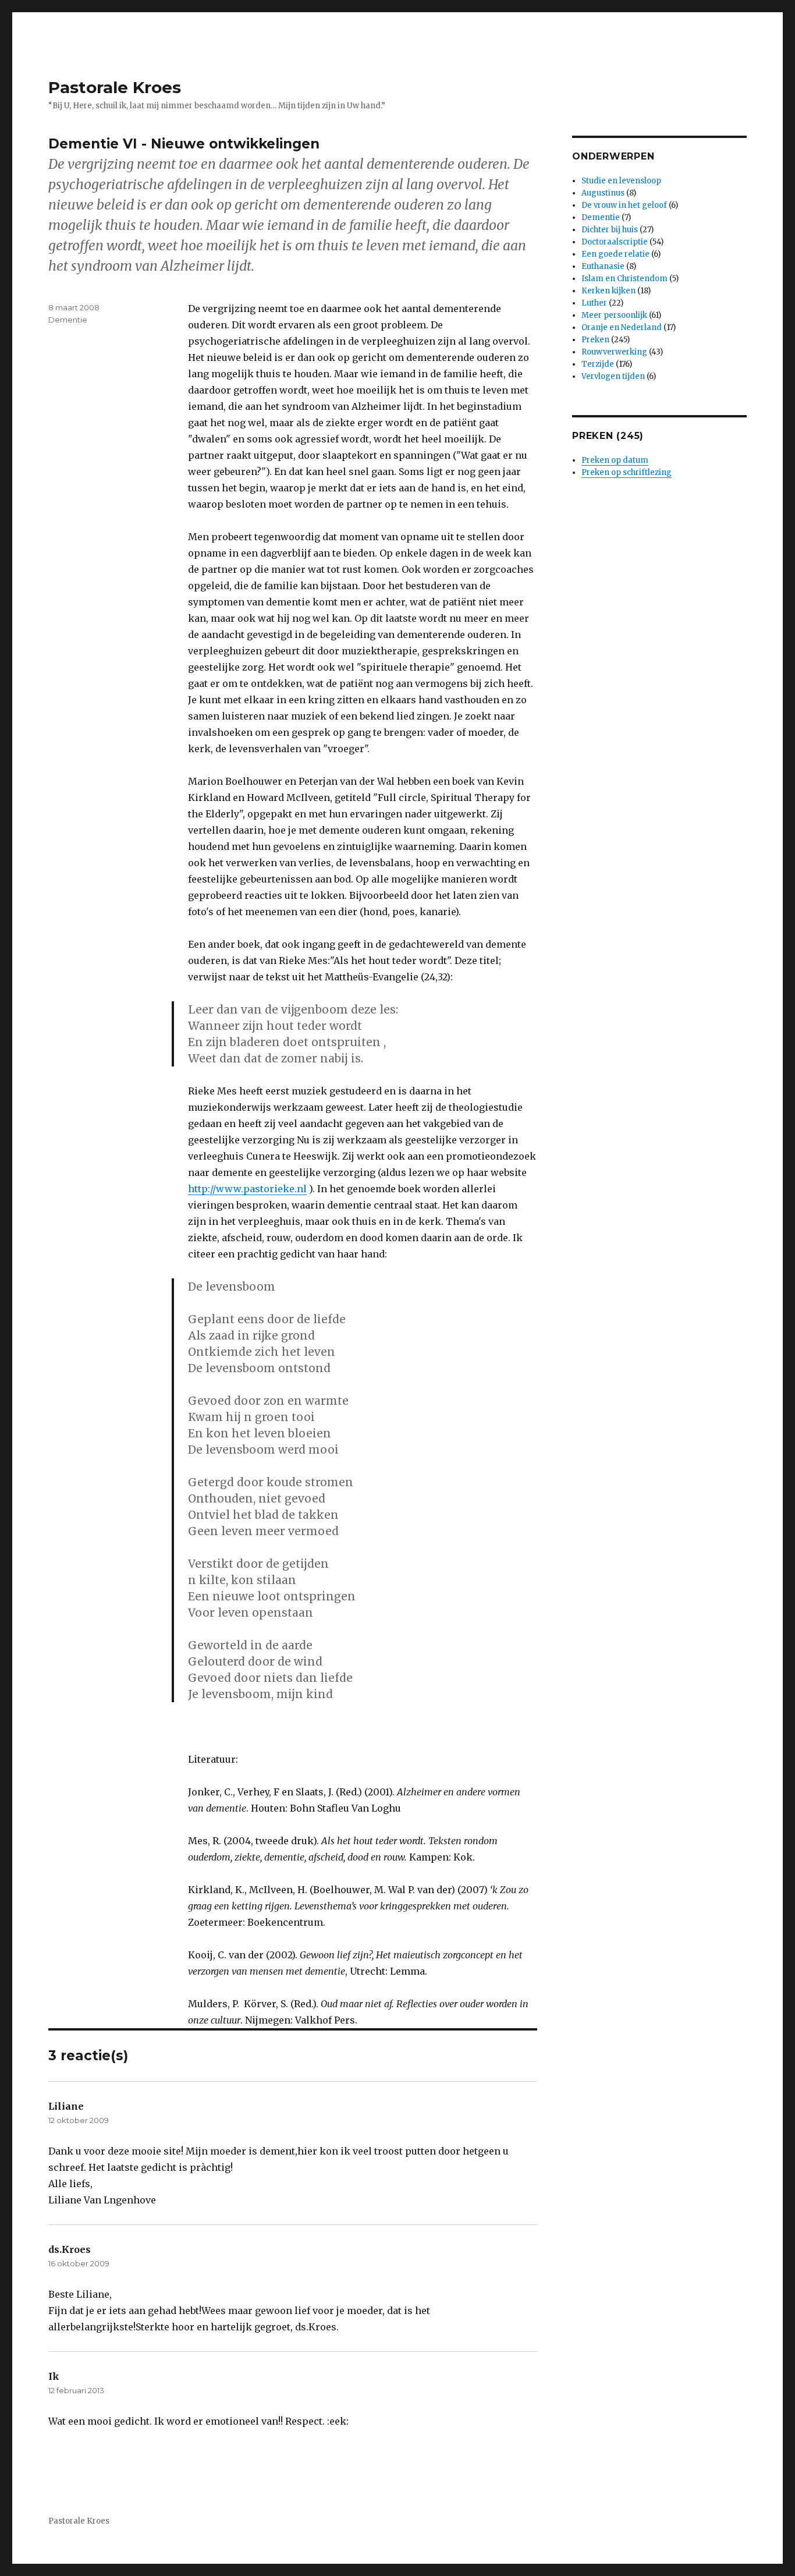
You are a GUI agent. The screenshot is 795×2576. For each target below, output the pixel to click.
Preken (595, 340)
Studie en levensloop (621, 181)
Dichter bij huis (610, 230)
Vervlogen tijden (613, 376)
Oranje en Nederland (622, 327)
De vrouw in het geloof (624, 205)
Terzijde (598, 364)
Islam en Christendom (624, 279)
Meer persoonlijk (614, 315)
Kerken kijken (608, 291)
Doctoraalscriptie (615, 242)
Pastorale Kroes (115, 87)
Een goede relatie (615, 254)
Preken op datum (615, 460)
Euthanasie (603, 266)
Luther (594, 303)
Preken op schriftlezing (627, 472)
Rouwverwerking (614, 352)
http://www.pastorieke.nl (247, 1189)
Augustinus (603, 193)
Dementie (68, 320)
